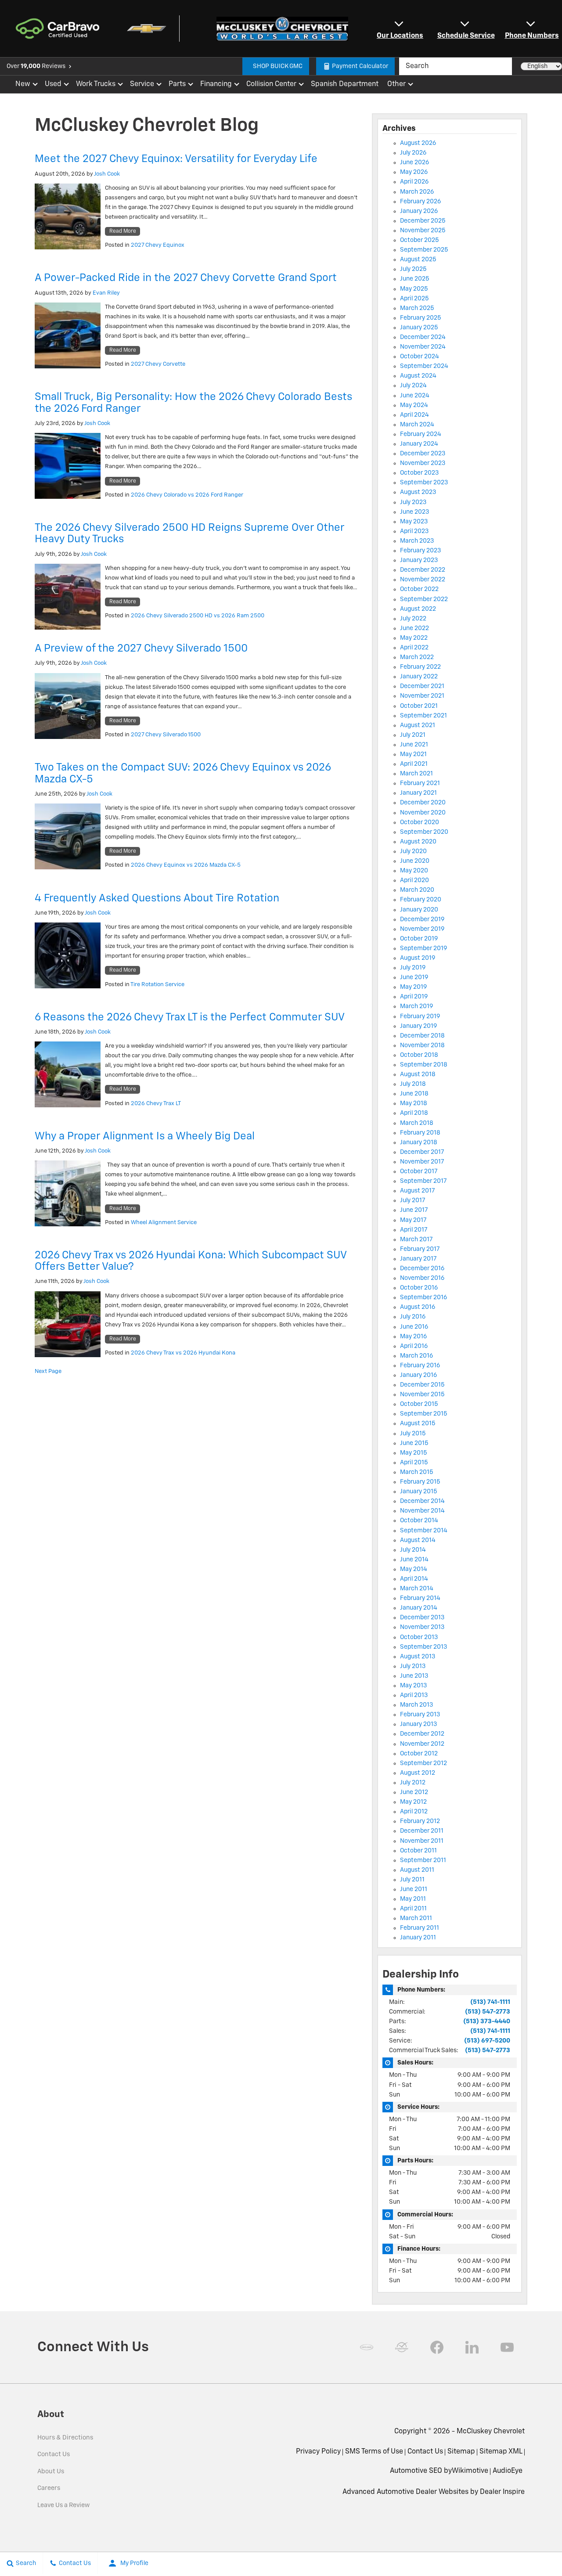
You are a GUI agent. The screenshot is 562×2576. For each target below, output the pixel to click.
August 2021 (418, 725)
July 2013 (413, 1666)
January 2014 (419, 1608)
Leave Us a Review (63, 2505)
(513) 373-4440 (487, 2021)
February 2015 (420, 1482)
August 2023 (418, 492)
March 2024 (417, 425)
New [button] (24, 86)
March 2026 (417, 192)
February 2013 (420, 1715)
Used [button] (54, 86)
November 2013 (422, 1627)
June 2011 (414, 1889)
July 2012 (413, 1783)
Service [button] (142, 86)
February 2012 (420, 1821)
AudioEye (508, 2471)
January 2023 (419, 560)
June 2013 (414, 1676)
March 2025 (417, 308)
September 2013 (423, 1647)
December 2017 (422, 1152)
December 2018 (422, 1036)
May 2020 (414, 871)
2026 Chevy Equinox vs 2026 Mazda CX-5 (186, 865)
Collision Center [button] (271, 86)
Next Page (48, 1371)
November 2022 (423, 580)
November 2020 (423, 813)
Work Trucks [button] (95, 86)
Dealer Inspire (502, 2492)
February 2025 (421, 318)
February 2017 (420, 1249)
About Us (51, 2472)
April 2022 (414, 648)
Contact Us (54, 2454)
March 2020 (417, 890)
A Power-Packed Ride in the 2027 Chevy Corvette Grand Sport (186, 278)
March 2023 (417, 541)
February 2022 (420, 667)
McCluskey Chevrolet (491, 2432)
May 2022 (414, 638)
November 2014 (422, 1511)
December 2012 (422, 1734)
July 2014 (413, 1550)
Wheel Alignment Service (164, 1223)
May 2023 (414, 522)
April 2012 (414, 1812)
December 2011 (422, 1831)
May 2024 (414, 405)
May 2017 (413, 1220)
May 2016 (413, 1337)
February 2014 (420, 1598)
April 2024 (414, 415)
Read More (123, 231)
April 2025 (414, 299)
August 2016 (418, 1307)
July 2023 (413, 502)
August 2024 (418, 376)
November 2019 (422, 929)
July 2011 (412, 1880)
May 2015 (414, 1453)
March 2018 (417, 1123)
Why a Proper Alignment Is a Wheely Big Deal (145, 1136)
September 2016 (423, 1297)
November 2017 (422, 1162)
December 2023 (423, 454)
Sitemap (461, 2452)
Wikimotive (470, 2471)
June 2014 (414, 1560)
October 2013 (419, 1637)
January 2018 (419, 1142)
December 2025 (423, 221)
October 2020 (420, 822)
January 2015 (419, 1492)
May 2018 (414, 1103)
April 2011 (413, 1909)
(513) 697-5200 (487, 2041)
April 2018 (414, 1113)
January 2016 (418, 1375)
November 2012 (422, 1744)
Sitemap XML (501, 2452)
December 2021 (422, 686)
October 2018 (419, 1055)
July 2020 (413, 851)
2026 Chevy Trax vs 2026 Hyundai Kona (183, 1353)
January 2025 (419, 328)
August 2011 (417, 1870)
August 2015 (418, 1423)
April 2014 (414, 1579)
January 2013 (418, 1724)
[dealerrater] (402, 2347)
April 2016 (414, 1346)
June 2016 (414, 1327)
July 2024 (413, 385)
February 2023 (420, 551)
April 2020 (414, 880)
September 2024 (424, 366)
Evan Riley (106, 293)
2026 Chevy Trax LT (156, 1104)
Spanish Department (345, 84)
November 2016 (422, 1278)
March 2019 (416, 1006)
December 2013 (422, 1618)
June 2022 (414, 628)
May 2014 (414, 1569)
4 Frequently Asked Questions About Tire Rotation (157, 898)
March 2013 (416, 1705)
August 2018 (418, 1074)
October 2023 (419, 473)
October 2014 (419, 1520)
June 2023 (414, 512)
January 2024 (419, 444)
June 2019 (414, 977)
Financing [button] (216, 86)
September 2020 (424, 832)
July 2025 (413, 269)
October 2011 (418, 1851)
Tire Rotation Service (157, 985)
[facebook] (437, 2347)
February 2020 (421, 900)
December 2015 (422, 1385)
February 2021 (420, 783)
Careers (49, 2488)
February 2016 (420, 1365)
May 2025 (414, 289)
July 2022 (413, 619)
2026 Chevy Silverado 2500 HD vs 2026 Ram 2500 (198, 616)
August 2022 (418, 609)
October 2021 (419, 706)
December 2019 (422, 919)
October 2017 (419, 1171)
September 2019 (423, 948)
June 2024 (415, 396)
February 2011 (420, 1928)
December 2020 (423, 803)
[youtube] (507, 2347)
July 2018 (413, 1084)
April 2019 (414, 997)
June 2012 (414, 1792)
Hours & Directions (65, 2438)
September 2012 (423, 1763)
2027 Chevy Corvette (158, 364)
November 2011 (422, 1841)
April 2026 (414, 182)
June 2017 (414, 1210)
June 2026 (414, 162)
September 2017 (423, 1181)
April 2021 (414, 764)
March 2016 (416, 1356)
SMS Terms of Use (374, 2452)
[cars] (367, 2347)
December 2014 (422, 1501)
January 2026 (419, 211)
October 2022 (419, 589)
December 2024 (423, 337)
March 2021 (416, 774)
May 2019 (413, 987)
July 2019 (413, 968)
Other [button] (396, 86)
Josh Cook (107, 174)
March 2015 (417, 1472)
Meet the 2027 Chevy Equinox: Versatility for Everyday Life (176, 159)
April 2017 (414, 1230)
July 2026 (413, 153)
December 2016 (422, 1268)
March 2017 (416, 1239)
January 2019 (418, 1026)
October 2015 (419, 1404)
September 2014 (424, 1531)
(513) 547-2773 (488, 2012)
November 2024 (423, 347)
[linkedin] (472, 2347)
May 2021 (413, 754)
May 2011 (413, 1899)
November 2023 (423, 463)
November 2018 (422, 1045)
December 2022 (423, 570)
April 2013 (414, 1695)
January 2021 (418, 793)
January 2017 (418, 1259)
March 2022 (417, 657)
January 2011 (418, 1938)
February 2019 (420, 1016)
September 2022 (424, 599)
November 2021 (422, 696)
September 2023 (424, 483)
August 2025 (418, 259)
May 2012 (413, 1802)
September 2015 (424, 1414)
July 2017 (413, 1200)
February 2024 (421, 434)
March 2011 (416, 1918)
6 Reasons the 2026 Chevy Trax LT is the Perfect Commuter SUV (190, 1017)
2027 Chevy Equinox (158, 245)
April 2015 (414, 1463)
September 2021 (423, 716)
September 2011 (423, 1860)
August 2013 (418, 1657)
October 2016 (419, 1288)
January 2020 (419, 910)
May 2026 (414, 172)
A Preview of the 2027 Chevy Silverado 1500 (141, 649)
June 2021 (414, 745)
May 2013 (413, 1686)
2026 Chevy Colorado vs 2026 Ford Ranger (187, 495)
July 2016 (413, 1317)
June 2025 (415, 279)
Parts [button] (177, 86)
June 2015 (414, 1443)
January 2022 (419, 677)
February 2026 (420, 202)
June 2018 (414, 1094)
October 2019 (419, 939)
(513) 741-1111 (490, 2002)
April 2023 (414, 531)
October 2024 (420, 357)
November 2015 (422, 1394)
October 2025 (420, 240)
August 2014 (418, 1540)
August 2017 (418, 1191)
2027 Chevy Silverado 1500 (166, 735)
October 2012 (419, 1754)
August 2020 (418, 842)
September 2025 (424, 250)
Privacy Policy (318, 2452)
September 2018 (424, 1065)
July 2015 (413, 1434)
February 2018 (420, 1133)
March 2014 (417, 1589)
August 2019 (418, 958)
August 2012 (418, 1773)
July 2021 (413, 735)
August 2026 (418, 143)
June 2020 (415, 861)
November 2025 (423, 231)
